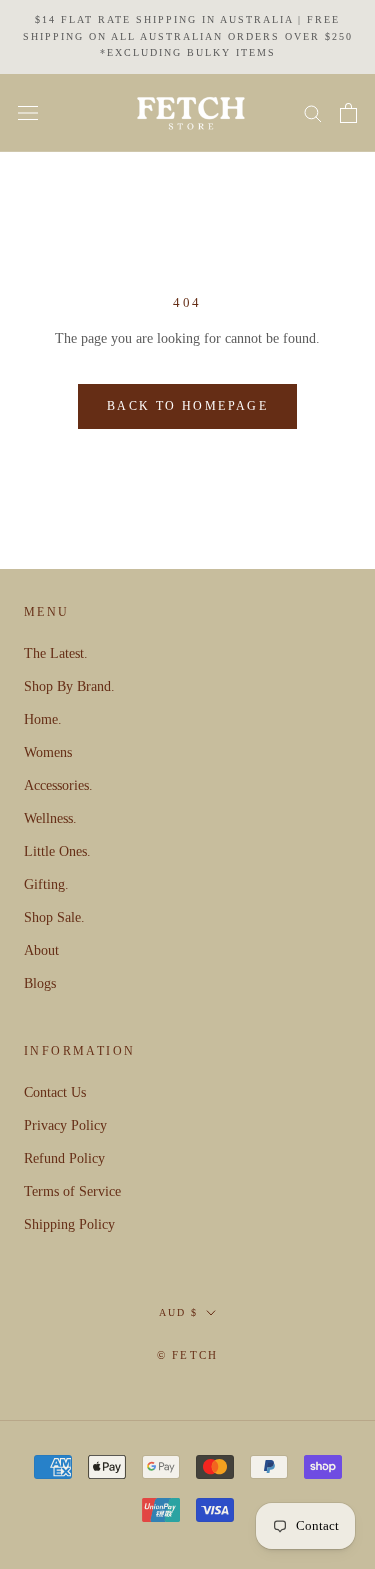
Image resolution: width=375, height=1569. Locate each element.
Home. (43, 719)
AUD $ (178, 1312)
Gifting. (46, 884)
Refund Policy (64, 1158)
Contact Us (55, 1092)
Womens (48, 752)
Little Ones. (57, 851)
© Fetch (187, 1355)
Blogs (40, 983)
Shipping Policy (69, 1224)
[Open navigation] (28, 113)
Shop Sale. (54, 917)
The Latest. (56, 653)
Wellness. (50, 818)
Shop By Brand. (69, 686)
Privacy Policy (65, 1125)
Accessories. (58, 785)
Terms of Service (72, 1191)
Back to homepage (187, 406)
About (41, 950)
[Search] (313, 112)
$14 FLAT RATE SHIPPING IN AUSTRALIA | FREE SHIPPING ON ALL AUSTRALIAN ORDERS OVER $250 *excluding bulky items (188, 36)
